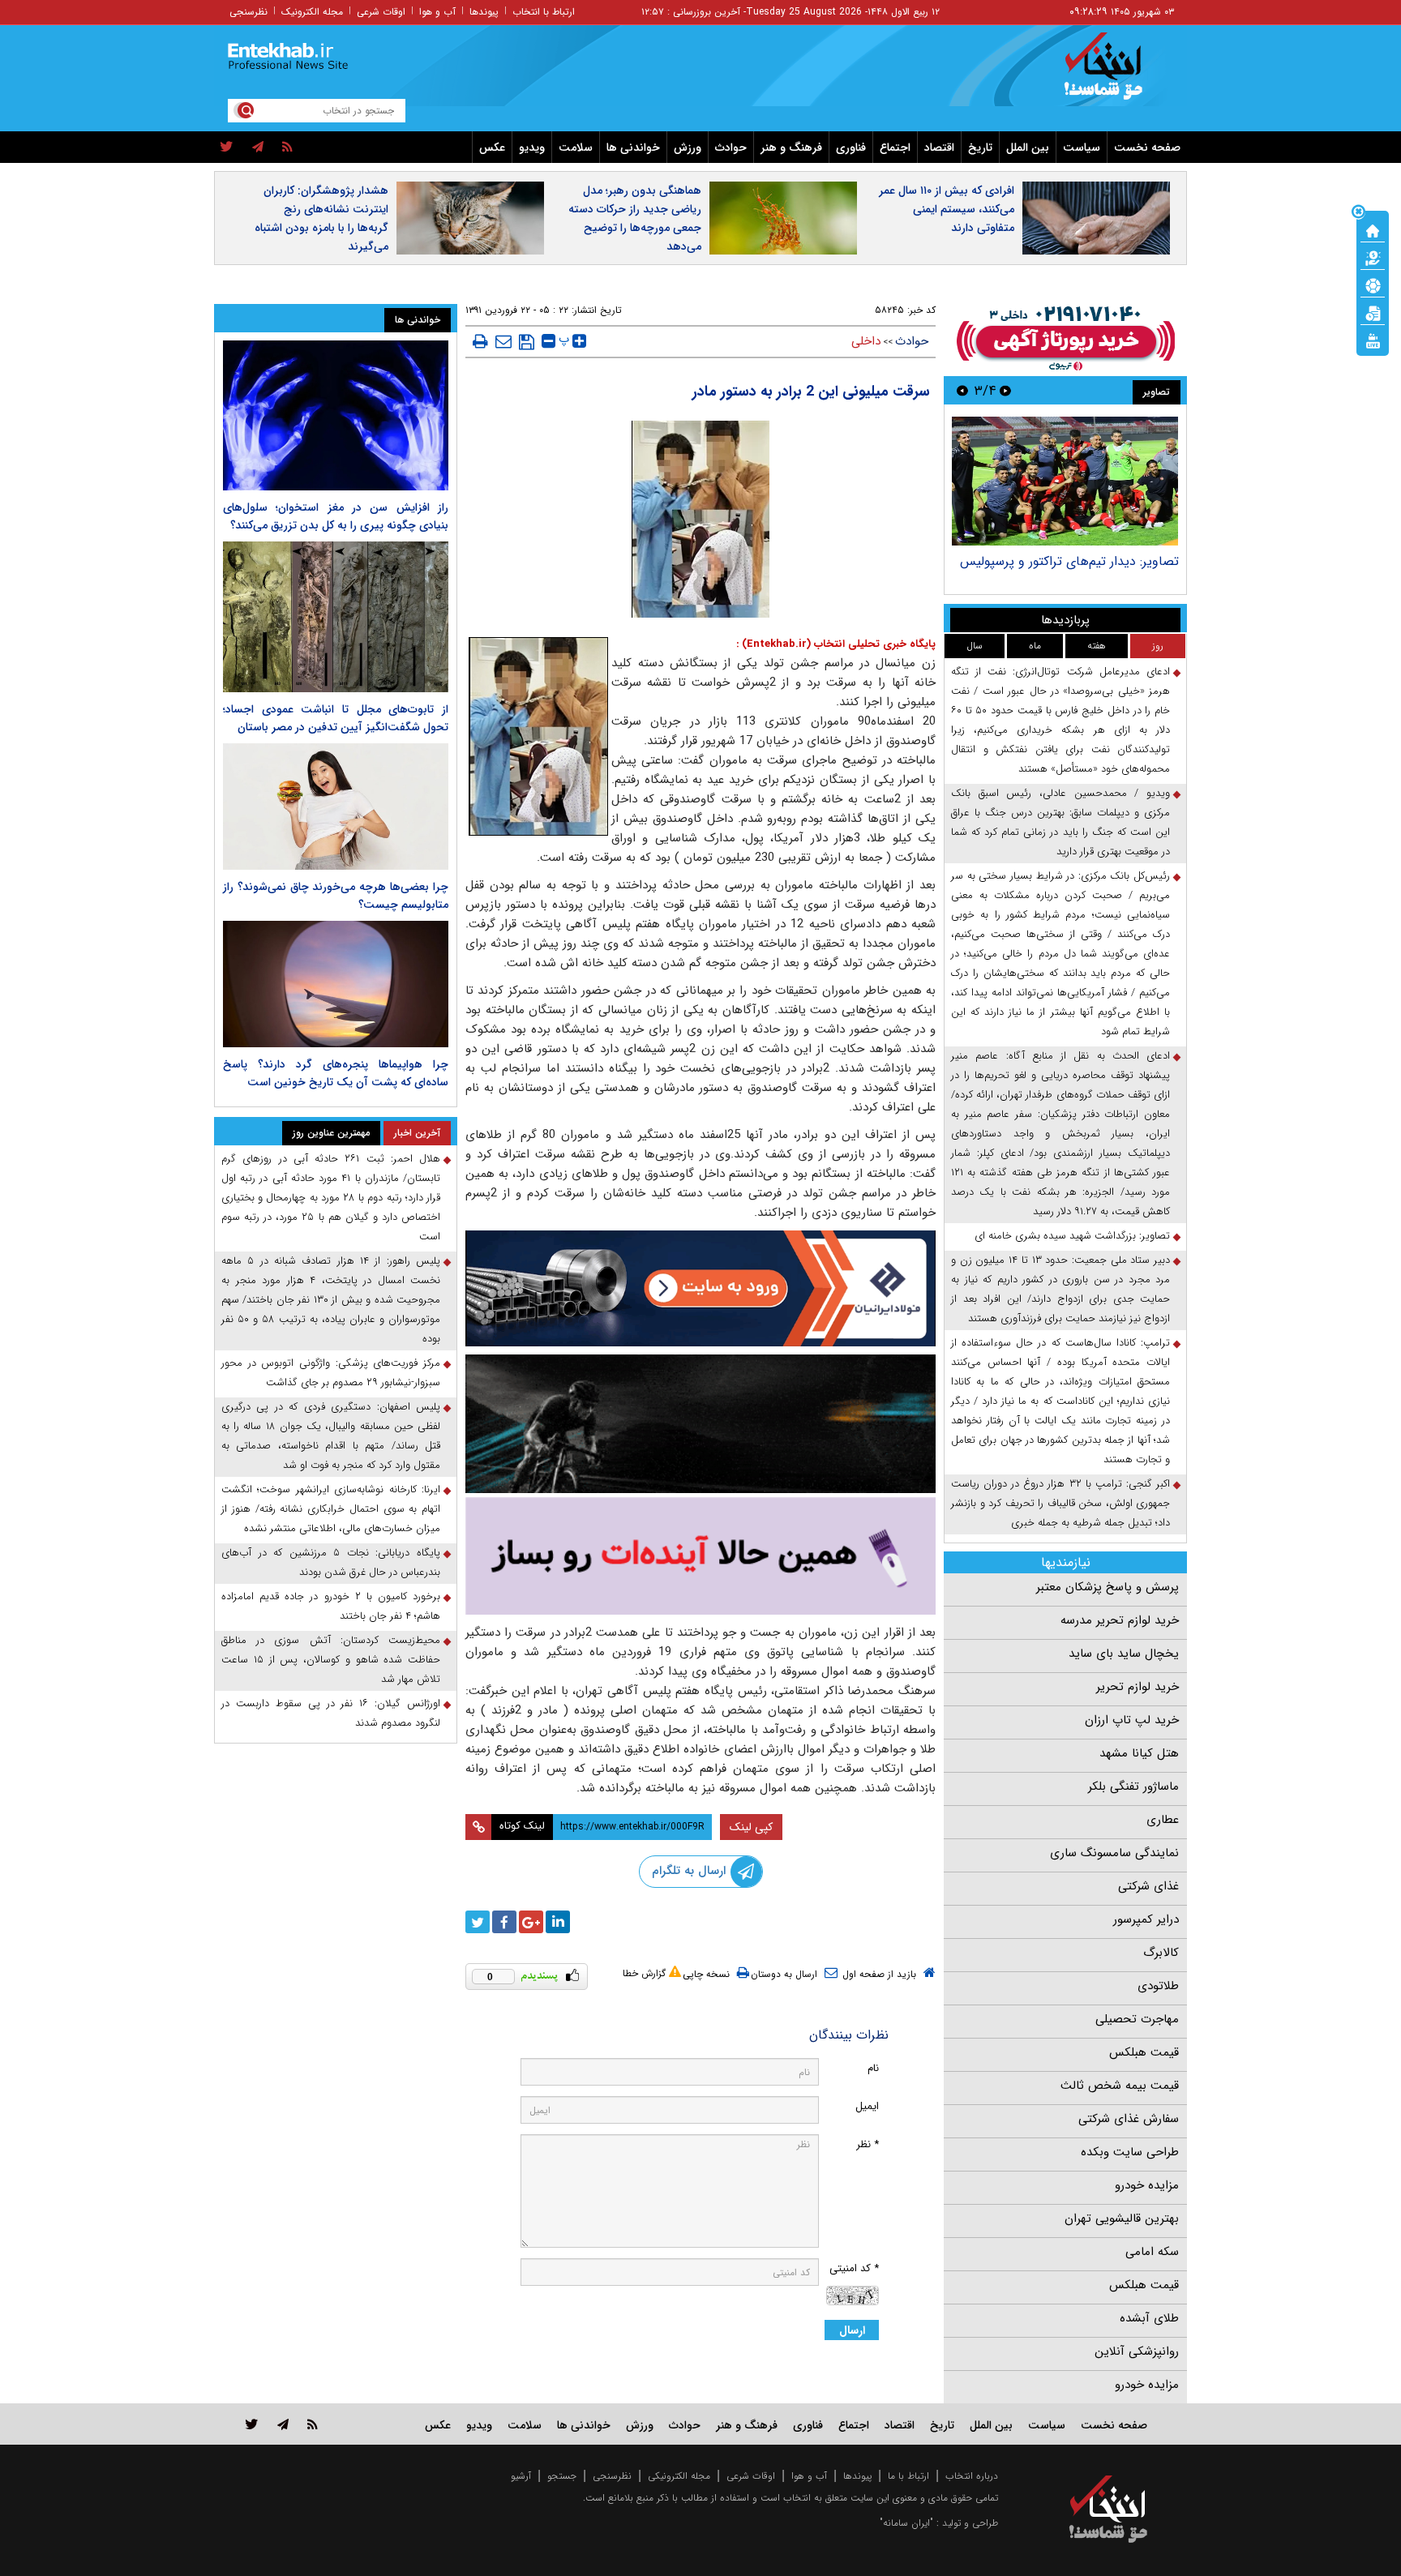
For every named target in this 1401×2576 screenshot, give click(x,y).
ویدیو (532, 148)
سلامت (576, 148)
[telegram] (258, 148)
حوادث (731, 148)
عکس (492, 148)
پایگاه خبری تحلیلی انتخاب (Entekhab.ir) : (836, 644)
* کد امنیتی (854, 2268)
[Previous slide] (1005, 390)
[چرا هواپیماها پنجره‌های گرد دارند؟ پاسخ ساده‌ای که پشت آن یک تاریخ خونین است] (336, 984)
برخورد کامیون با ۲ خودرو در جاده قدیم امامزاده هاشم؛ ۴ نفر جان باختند (331, 1606)
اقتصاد (939, 148)
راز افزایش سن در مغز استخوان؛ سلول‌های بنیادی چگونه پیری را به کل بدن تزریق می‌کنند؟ (336, 516)
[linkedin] (558, 1922)
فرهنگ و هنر (791, 148)
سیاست (1082, 148)
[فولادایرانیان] (700, 1288)
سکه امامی (1152, 2252)
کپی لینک (751, 1827)
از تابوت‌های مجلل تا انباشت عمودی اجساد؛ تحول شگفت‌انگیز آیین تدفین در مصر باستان (336, 718)
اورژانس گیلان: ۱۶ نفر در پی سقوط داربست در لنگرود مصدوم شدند (331, 1713)
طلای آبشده (1149, 2318)
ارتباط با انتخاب (544, 12)
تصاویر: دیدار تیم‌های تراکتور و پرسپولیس (1069, 561)
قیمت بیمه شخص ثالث (1120, 2086)
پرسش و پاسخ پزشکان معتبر (1108, 1587)
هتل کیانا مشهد (1139, 1753)
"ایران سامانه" (906, 2523)
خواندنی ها (633, 148)
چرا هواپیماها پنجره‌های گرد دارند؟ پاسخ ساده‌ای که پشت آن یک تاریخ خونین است (336, 1073)
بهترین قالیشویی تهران (1122, 2219)
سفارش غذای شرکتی (1129, 2119)
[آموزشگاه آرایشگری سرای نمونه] (700, 1556)
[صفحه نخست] (1373, 229)
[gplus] (531, 1922)
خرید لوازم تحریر (1138, 1687)
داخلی (866, 341)
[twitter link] (252, 2424)
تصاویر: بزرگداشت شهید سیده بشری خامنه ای (1072, 1236)
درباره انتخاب (972, 2476)
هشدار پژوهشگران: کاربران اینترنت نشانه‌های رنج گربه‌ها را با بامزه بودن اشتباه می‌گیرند (321, 218)
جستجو (562, 2476)
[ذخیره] (527, 342)
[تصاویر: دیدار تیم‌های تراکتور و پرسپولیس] (1065, 481)
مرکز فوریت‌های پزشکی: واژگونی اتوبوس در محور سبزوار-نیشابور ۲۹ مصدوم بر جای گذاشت (331, 1373)
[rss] (287, 148)
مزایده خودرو (1147, 2185)
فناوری (851, 148)
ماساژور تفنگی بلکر (1133, 1787)
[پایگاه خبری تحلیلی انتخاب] (1116, 74)
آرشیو (521, 2476)
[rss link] (313, 2424)
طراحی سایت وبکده (1130, 2152)
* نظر (868, 2144)
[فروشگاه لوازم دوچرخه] (700, 1424)
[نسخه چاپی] (480, 341)
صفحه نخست (1147, 148)
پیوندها (484, 12)
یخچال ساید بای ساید (1124, 1654)
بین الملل (1028, 148)
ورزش (688, 148)
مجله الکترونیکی (679, 2476)
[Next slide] (962, 390)
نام (873, 2068)
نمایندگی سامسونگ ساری (1114, 1853)
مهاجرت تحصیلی (1137, 2019)
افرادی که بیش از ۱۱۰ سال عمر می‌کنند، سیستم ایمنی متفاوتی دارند (947, 209)
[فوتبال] (1373, 285)
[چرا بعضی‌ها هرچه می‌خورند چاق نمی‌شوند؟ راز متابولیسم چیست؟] (336, 807)
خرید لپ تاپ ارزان (1132, 1720)
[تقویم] (1373, 312)
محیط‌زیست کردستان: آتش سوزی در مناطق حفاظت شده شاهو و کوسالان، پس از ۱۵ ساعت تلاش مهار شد (331, 1660)
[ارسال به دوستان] (503, 341)
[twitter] (227, 148)
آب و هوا (437, 12)
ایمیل (867, 2106)
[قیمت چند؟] (1373, 257)
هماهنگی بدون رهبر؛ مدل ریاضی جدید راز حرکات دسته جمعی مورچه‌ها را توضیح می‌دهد (635, 218)
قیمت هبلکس (1144, 2052)
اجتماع (895, 148)
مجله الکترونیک (312, 12)
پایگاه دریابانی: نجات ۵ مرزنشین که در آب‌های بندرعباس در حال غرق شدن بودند (331, 1562)
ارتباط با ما (908, 2476)
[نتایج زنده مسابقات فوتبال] (1373, 340)
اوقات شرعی (381, 12)
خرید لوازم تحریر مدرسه (1120, 1620)
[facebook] (504, 1922)
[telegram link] (283, 2424)
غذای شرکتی (1148, 1886)
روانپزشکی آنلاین (1137, 2351)
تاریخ (980, 148)
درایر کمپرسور (1146, 1919)
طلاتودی (1158, 1986)
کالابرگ (1161, 1953)
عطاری (1163, 1820)
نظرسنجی (248, 12)
